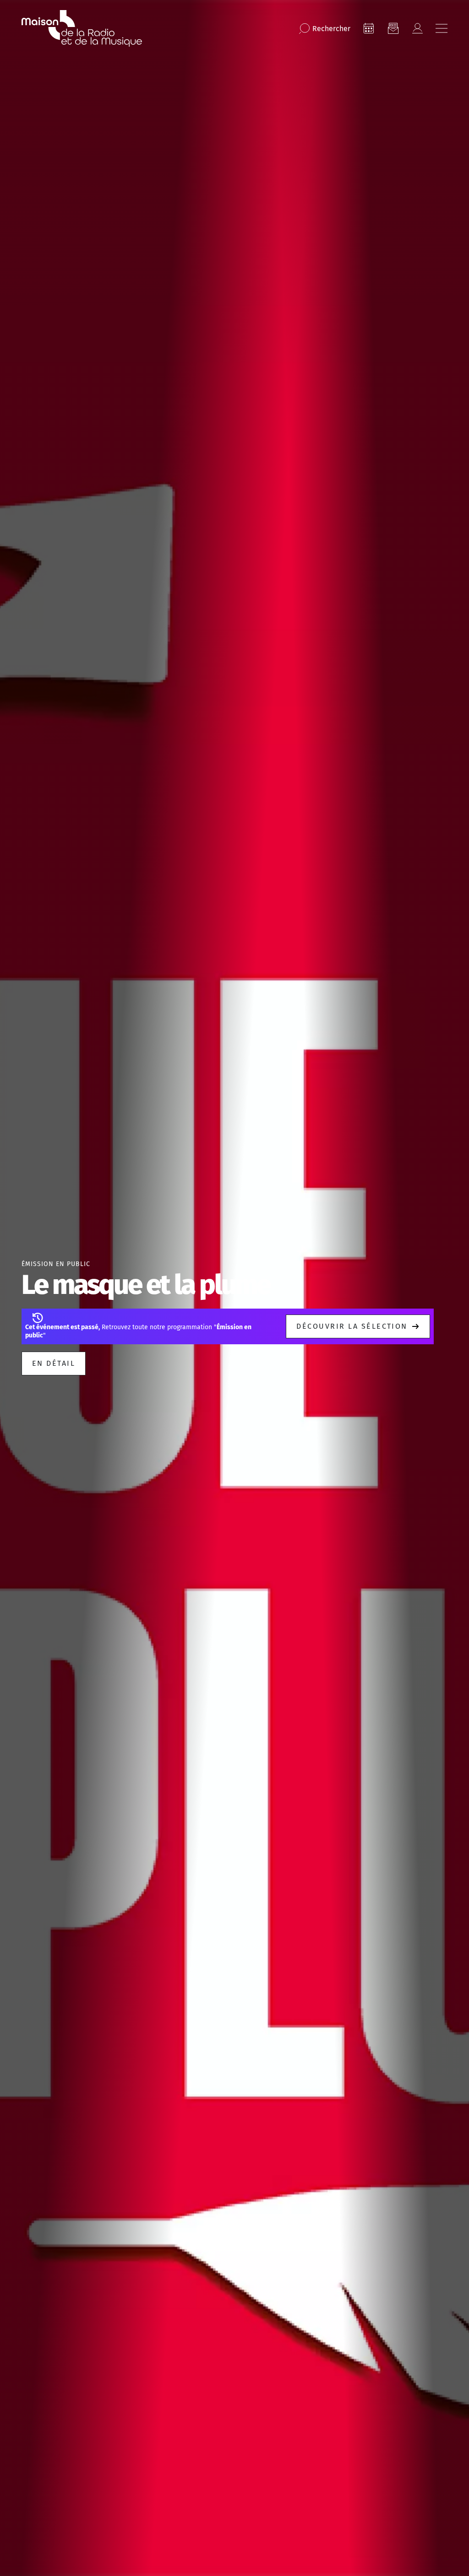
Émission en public (56, 1264)
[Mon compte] (417, 28)
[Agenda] (369, 28)
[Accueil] (82, 28)
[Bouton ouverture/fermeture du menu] (442, 28)
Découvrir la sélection (352, 1326)
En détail (54, 1363)
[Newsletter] (393, 28)
